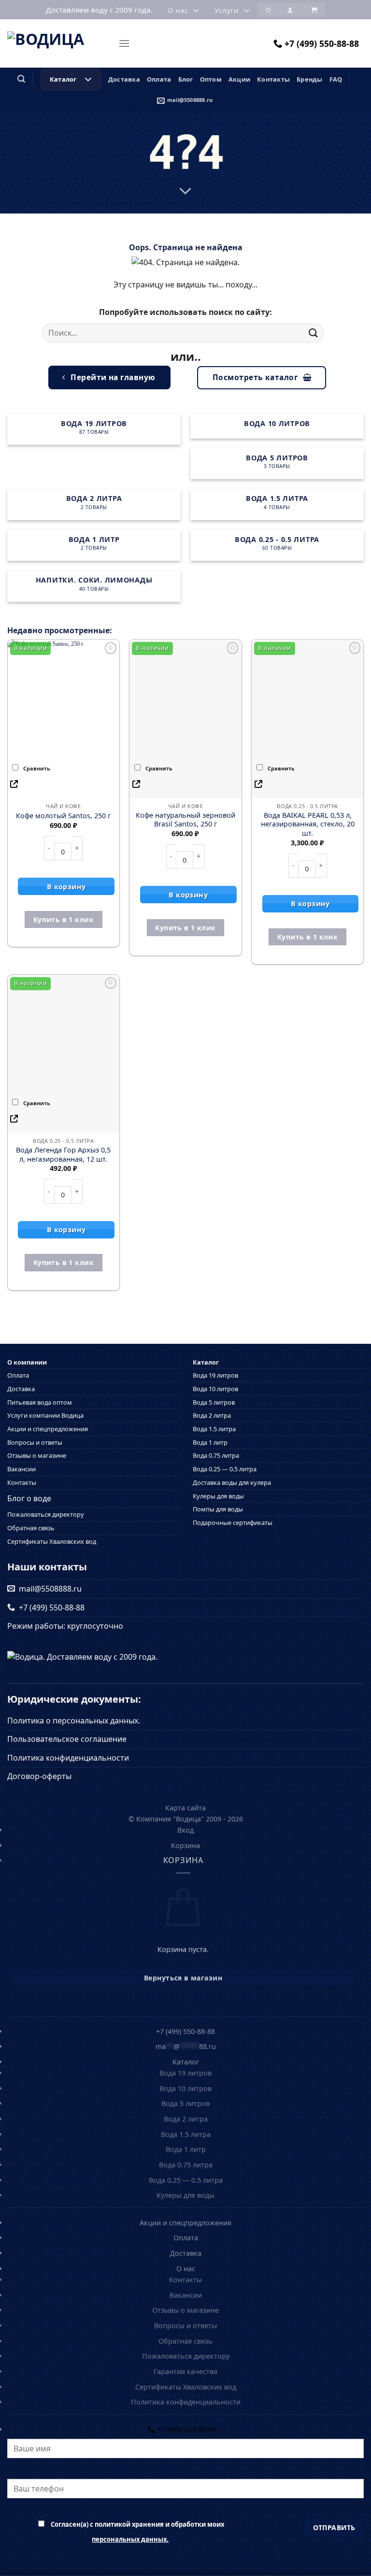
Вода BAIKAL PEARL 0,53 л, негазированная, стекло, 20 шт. (308, 824)
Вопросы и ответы (35, 1442)
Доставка (124, 79)
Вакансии (21, 1469)
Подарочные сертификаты (233, 1523)
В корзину (66, 887)
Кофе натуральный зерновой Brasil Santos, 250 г (185, 820)
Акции (239, 79)
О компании (27, 1363)
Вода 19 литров (215, 1375)
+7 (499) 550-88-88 (322, 43)
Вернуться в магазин (183, 1978)
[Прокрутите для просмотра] (185, 192)
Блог (186, 79)
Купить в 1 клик (64, 919)
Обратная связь (31, 1528)
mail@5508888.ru (190, 100)
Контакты (273, 79)
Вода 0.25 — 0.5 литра (225, 1469)
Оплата (159, 79)
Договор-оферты (39, 1776)
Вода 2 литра (212, 1415)
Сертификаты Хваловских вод (52, 1541)
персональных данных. (130, 2539)
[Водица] (59, 43)
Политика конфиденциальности (68, 1758)
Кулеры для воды (218, 1496)
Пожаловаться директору (46, 1514)
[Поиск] (21, 79)
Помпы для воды (218, 1509)
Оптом (211, 79)
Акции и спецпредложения (48, 1429)
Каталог (63, 79)
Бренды (310, 79)
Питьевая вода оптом (40, 1402)
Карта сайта (185, 1808)
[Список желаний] (268, 9)
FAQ (336, 79)
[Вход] (290, 9)
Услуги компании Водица (45, 1415)
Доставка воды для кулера (232, 1482)
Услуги (227, 10)
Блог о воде (29, 1498)
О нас (178, 10)
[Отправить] (314, 333)
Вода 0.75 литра (216, 1455)
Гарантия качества (185, 2371)
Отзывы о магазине (37, 1455)
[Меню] (124, 43)
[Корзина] (313, 9)
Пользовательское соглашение (67, 1739)
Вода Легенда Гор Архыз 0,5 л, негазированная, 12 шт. (63, 1155)
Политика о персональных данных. (74, 1721)
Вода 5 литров (214, 1402)
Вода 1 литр (210, 1442)
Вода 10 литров (215, 1389)
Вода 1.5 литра (214, 1429)
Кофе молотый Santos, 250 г (63, 816)
